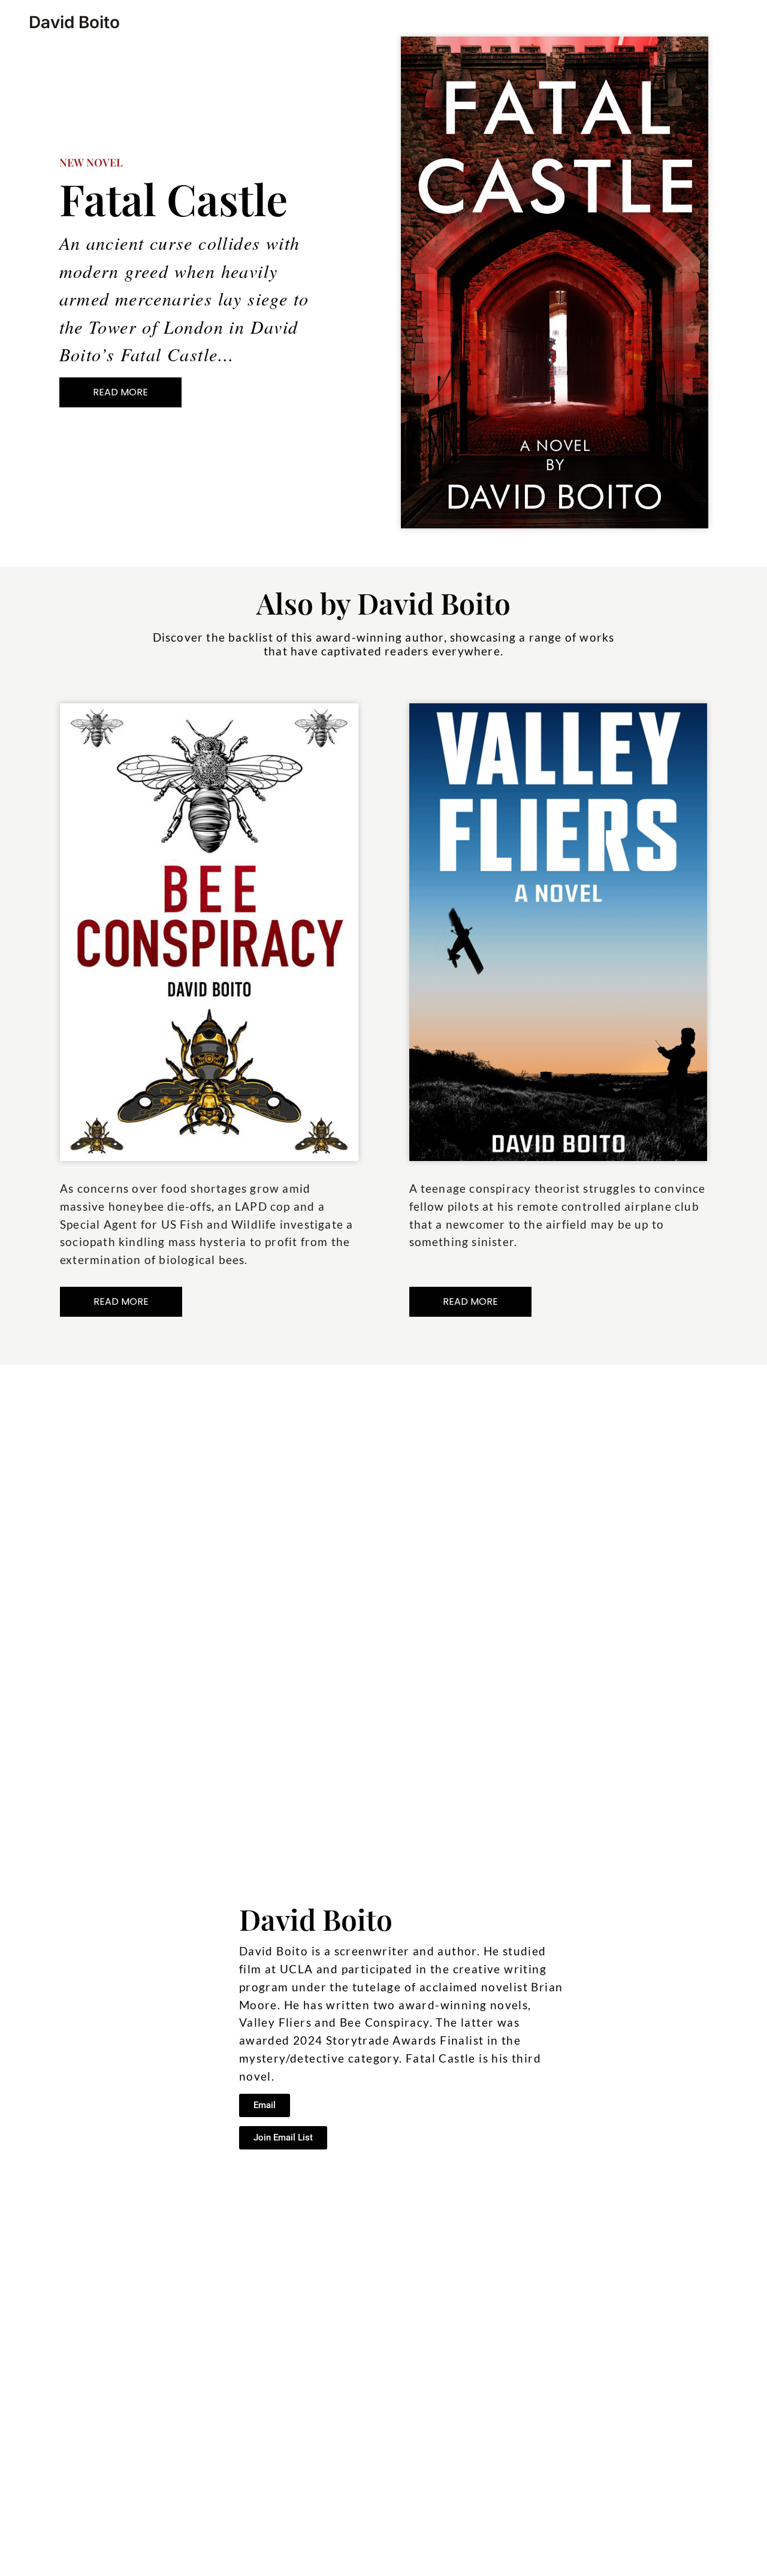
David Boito (74, 22)
